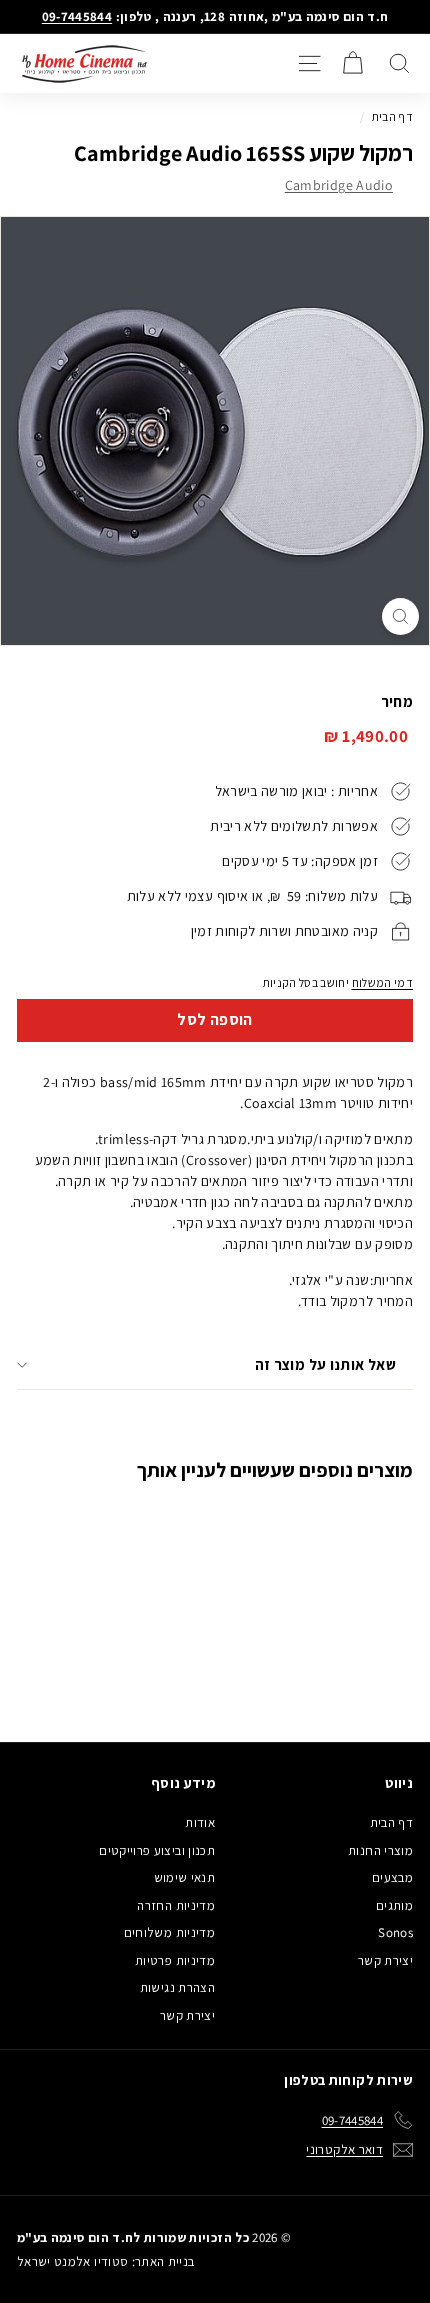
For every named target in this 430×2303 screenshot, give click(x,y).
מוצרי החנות (380, 1850)
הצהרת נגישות (177, 1987)
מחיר (397, 701)
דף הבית (392, 116)
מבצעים (392, 1877)
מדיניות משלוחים (169, 1932)
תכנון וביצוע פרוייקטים (157, 1850)
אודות (200, 1822)
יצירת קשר (385, 1960)
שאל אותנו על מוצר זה (326, 1364)
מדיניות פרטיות (175, 1960)
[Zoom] (400, 616)
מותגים (394, 1905)
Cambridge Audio (339, 185)
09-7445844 (77, 16)
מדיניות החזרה (176, 1905)
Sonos (395, 1932)
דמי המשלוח (383, 982)
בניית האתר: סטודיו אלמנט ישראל (106, 2261)
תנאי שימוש (185, 1877)
